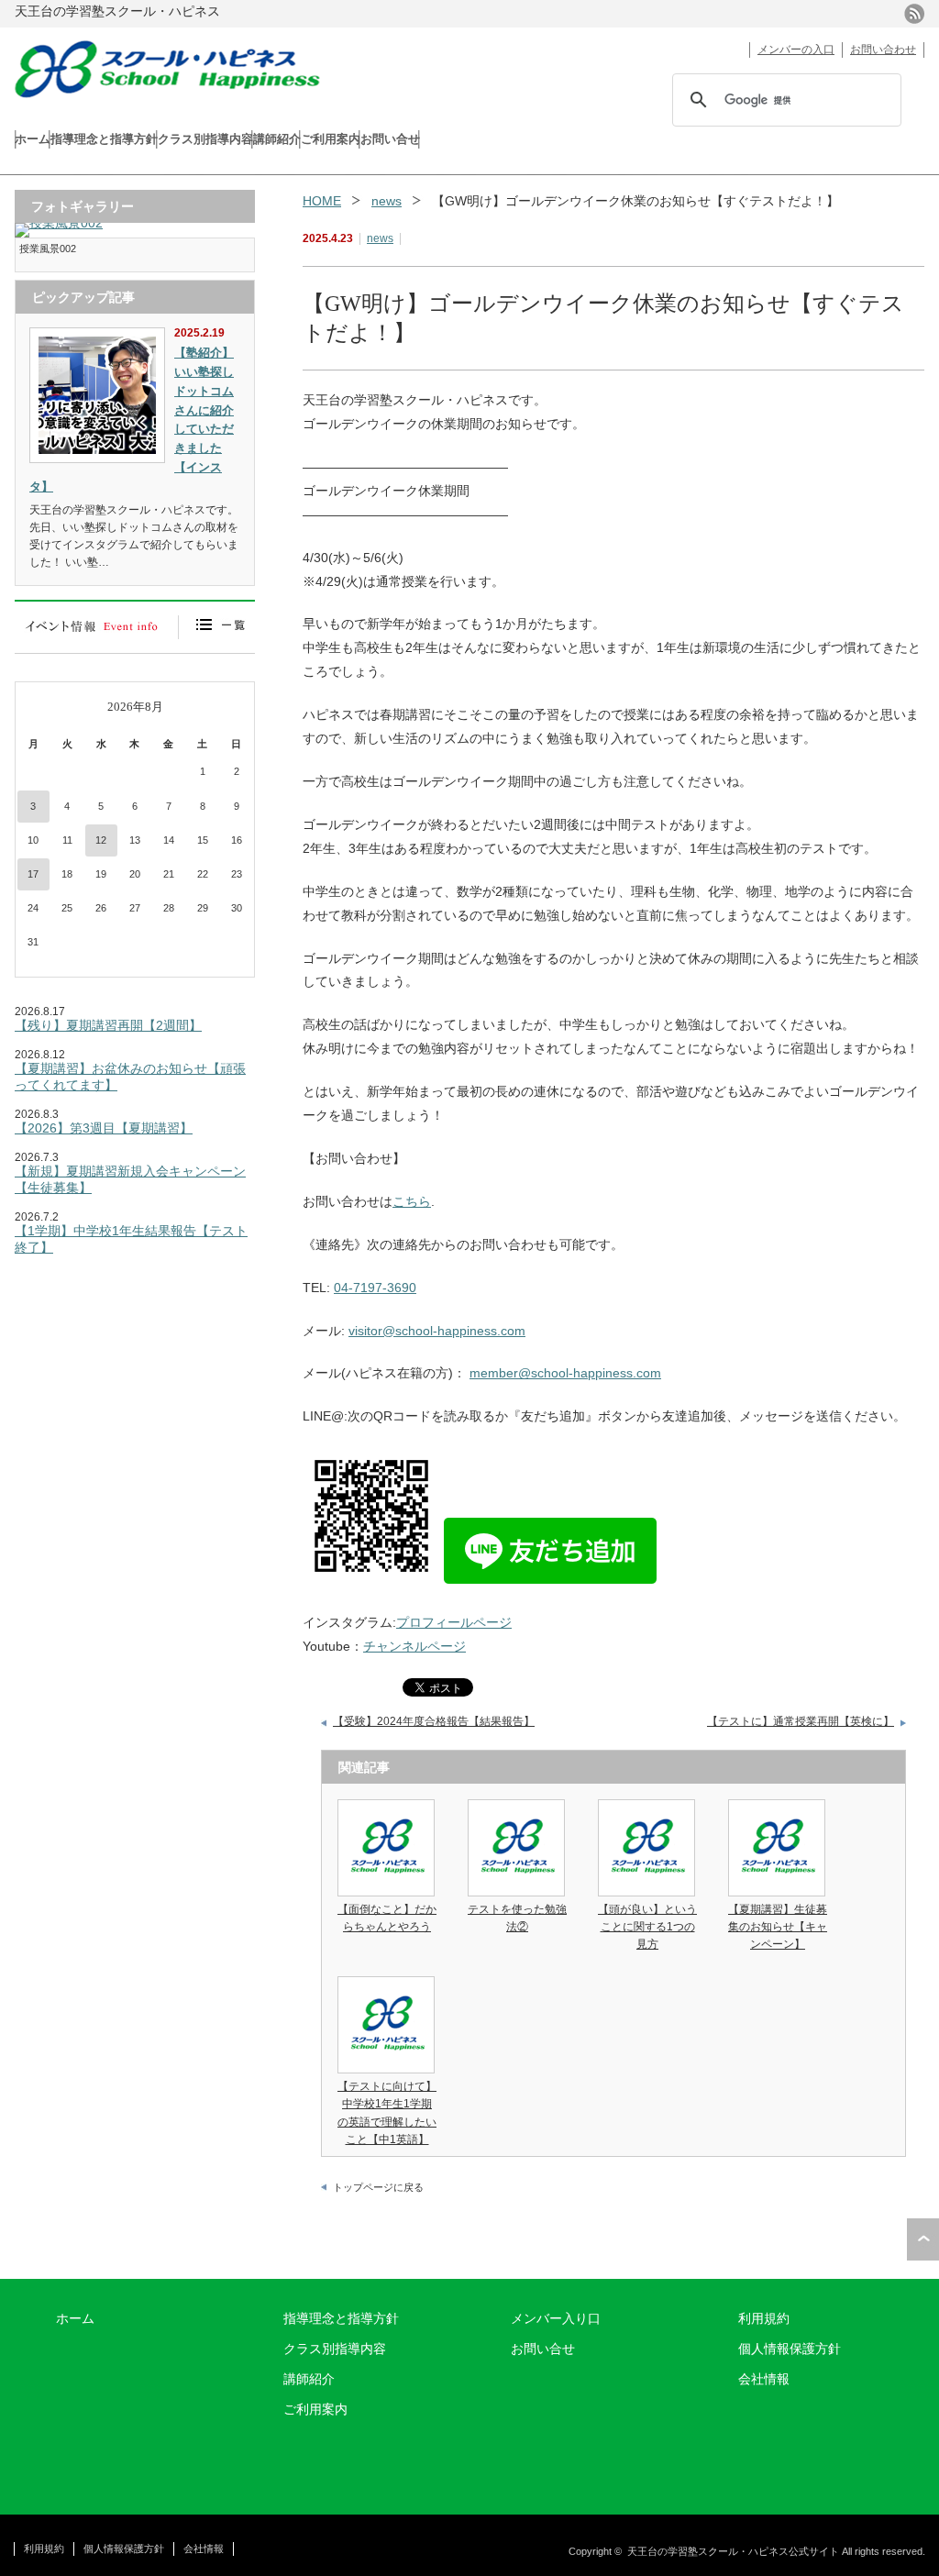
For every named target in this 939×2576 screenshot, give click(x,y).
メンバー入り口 (556, 2318)
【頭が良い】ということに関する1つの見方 (647, 1927)
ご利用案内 (331, 139)
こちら (412, 1201)
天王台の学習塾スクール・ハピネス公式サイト (733, 2551)
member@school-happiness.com (565, 1373)
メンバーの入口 (796, 50)
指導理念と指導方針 (104, 139)
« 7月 (39, 707)
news (387, 201)
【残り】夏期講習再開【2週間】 (108, 1025)
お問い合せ (390, 139)
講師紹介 (277, 139)
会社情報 (764, 2379)
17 (33, 874)
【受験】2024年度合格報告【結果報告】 (434, 1721)
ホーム (33, 139)
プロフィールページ (454, 1622)
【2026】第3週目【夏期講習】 (104, 1128)
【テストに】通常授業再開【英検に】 (801, 1721)
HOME (322, 201)
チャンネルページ (414, 1646)
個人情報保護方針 (790, 2349)
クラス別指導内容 (205, 139)
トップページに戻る (378, 2187)
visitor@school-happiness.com (437, 1331)
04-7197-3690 (375, 1288)
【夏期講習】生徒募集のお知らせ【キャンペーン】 (778, 1927)
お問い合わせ (883, 50)
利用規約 (764, 2318)
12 (101, 840)
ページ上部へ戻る (923, 2239)
